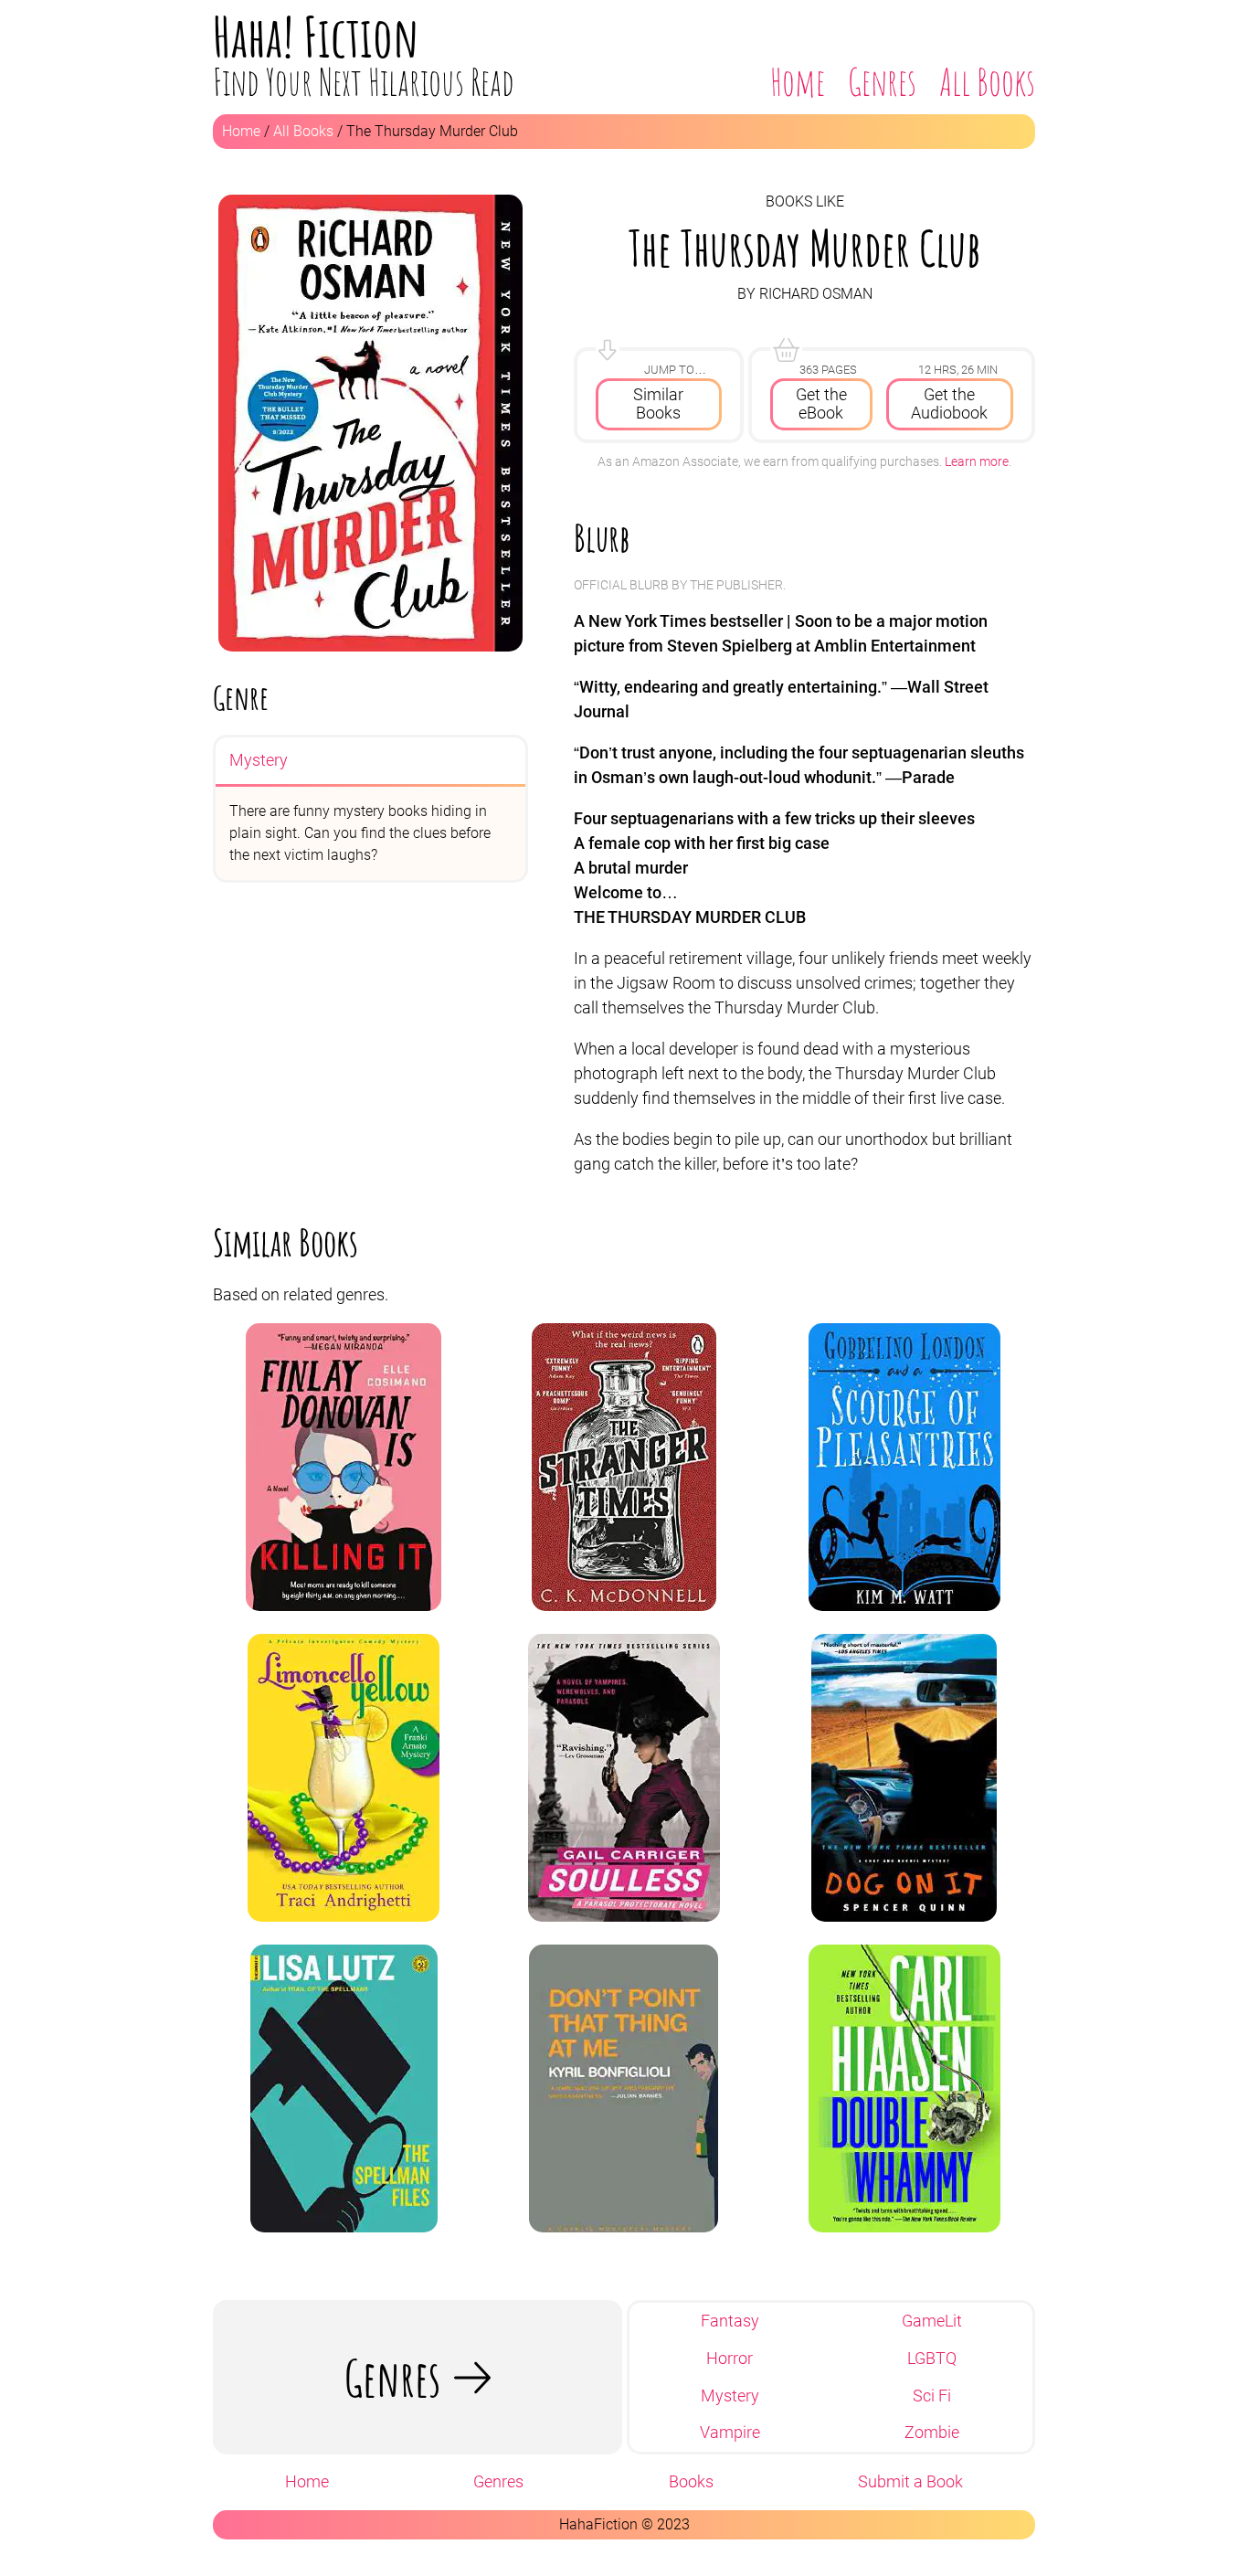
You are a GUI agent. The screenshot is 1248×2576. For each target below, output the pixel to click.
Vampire (730, 2433)
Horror (730, 2359)
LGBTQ (932, 2359)
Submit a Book (910, 2482)
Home (798, 82)
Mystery (259, 760)
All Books (987, 82)
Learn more (977, 461)
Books (691, 2482)
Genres (882, 82)
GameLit (932, 2321)
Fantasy (730, 2321)
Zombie (932, 2433)
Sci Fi (932, 2396)
